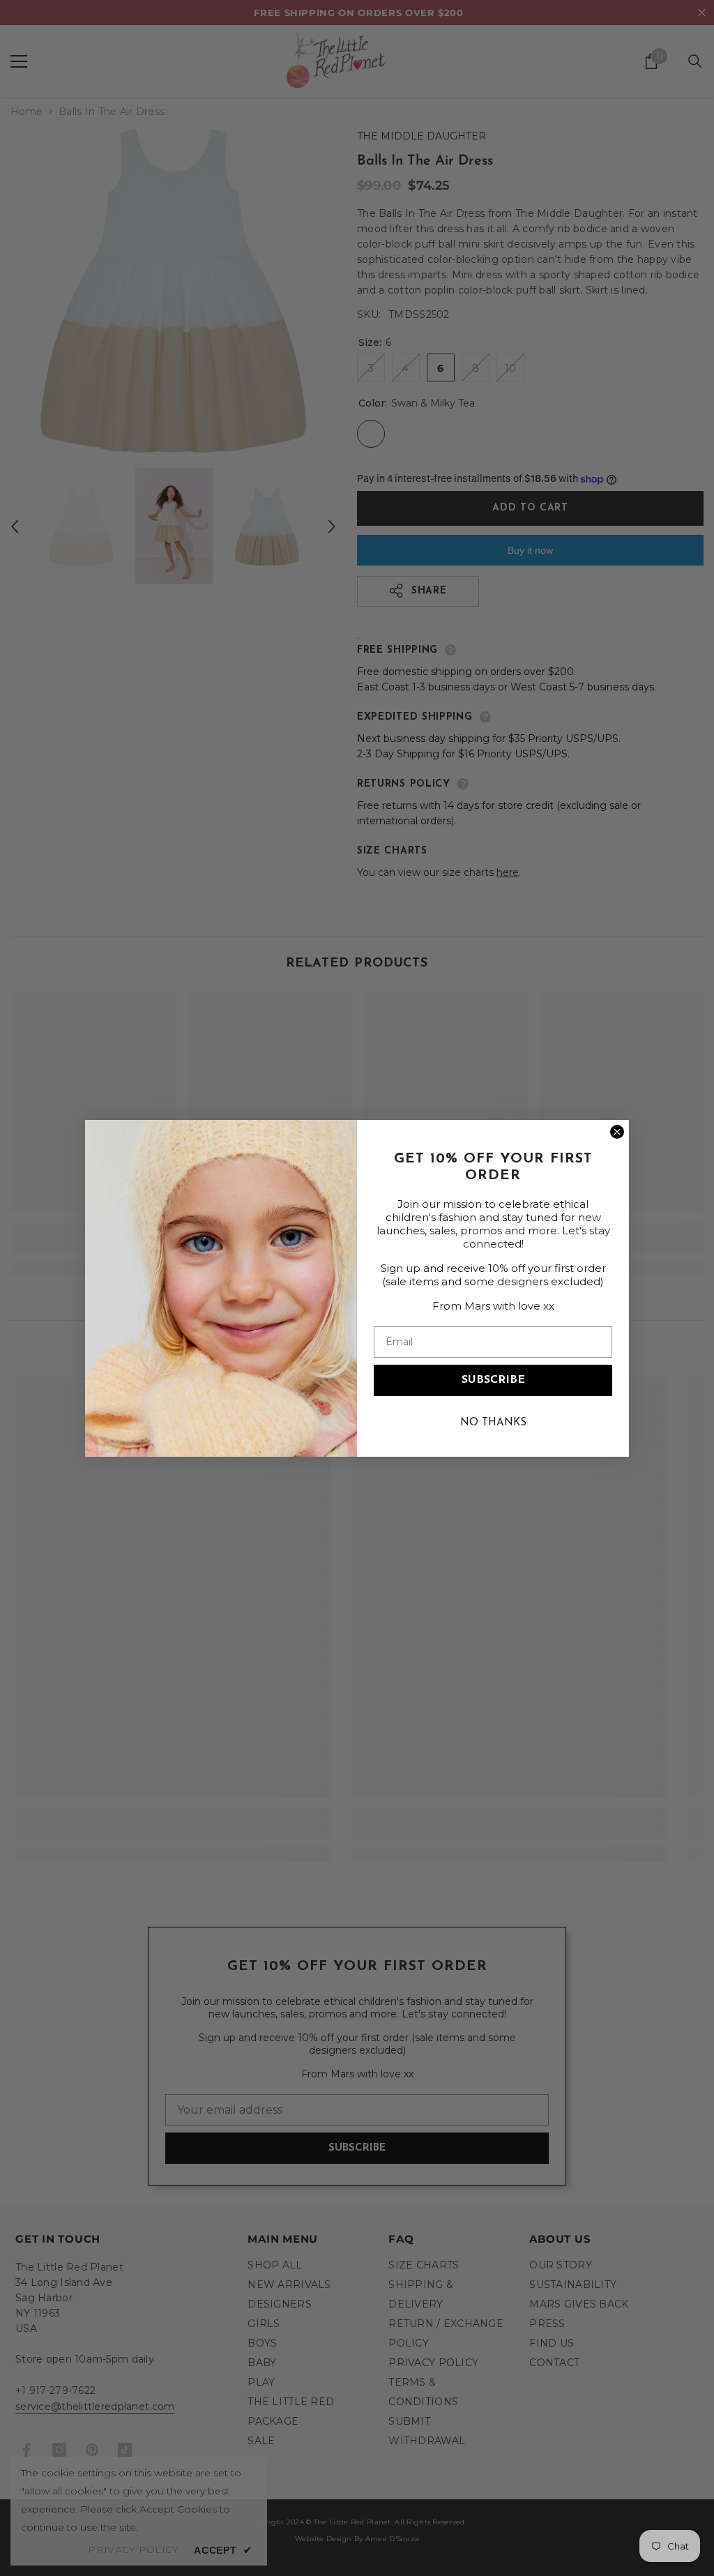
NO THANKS (493, 1423)
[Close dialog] (617, 1132)
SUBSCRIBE (493, 1380)
